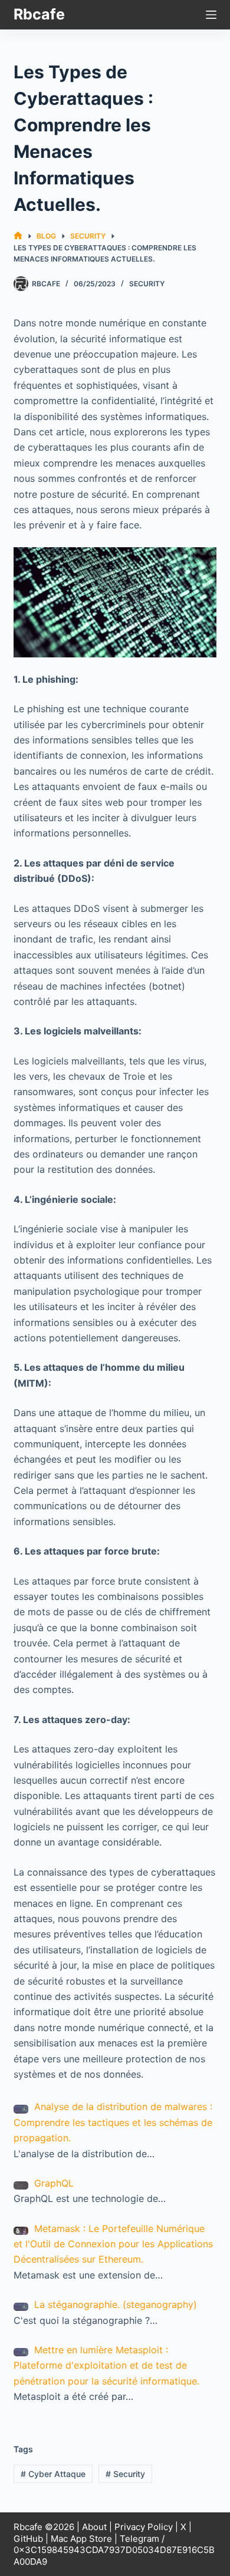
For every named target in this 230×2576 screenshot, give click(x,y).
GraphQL (54, 2183)
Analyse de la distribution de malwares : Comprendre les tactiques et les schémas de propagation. (113, 2122)
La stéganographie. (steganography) (116, 2304)
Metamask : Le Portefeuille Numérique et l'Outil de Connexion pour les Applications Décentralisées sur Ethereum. (113, 2244)
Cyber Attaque (53, 2474)
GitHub (28, 2539)
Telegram (139, 2539)
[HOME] (18, 236)
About (94, 2527)
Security (147, 284)
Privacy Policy (144, 2527)
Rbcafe (39, 14)
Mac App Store (81, 2539)
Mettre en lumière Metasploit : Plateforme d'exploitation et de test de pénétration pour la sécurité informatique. (106, 2365)
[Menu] (211, 15)
